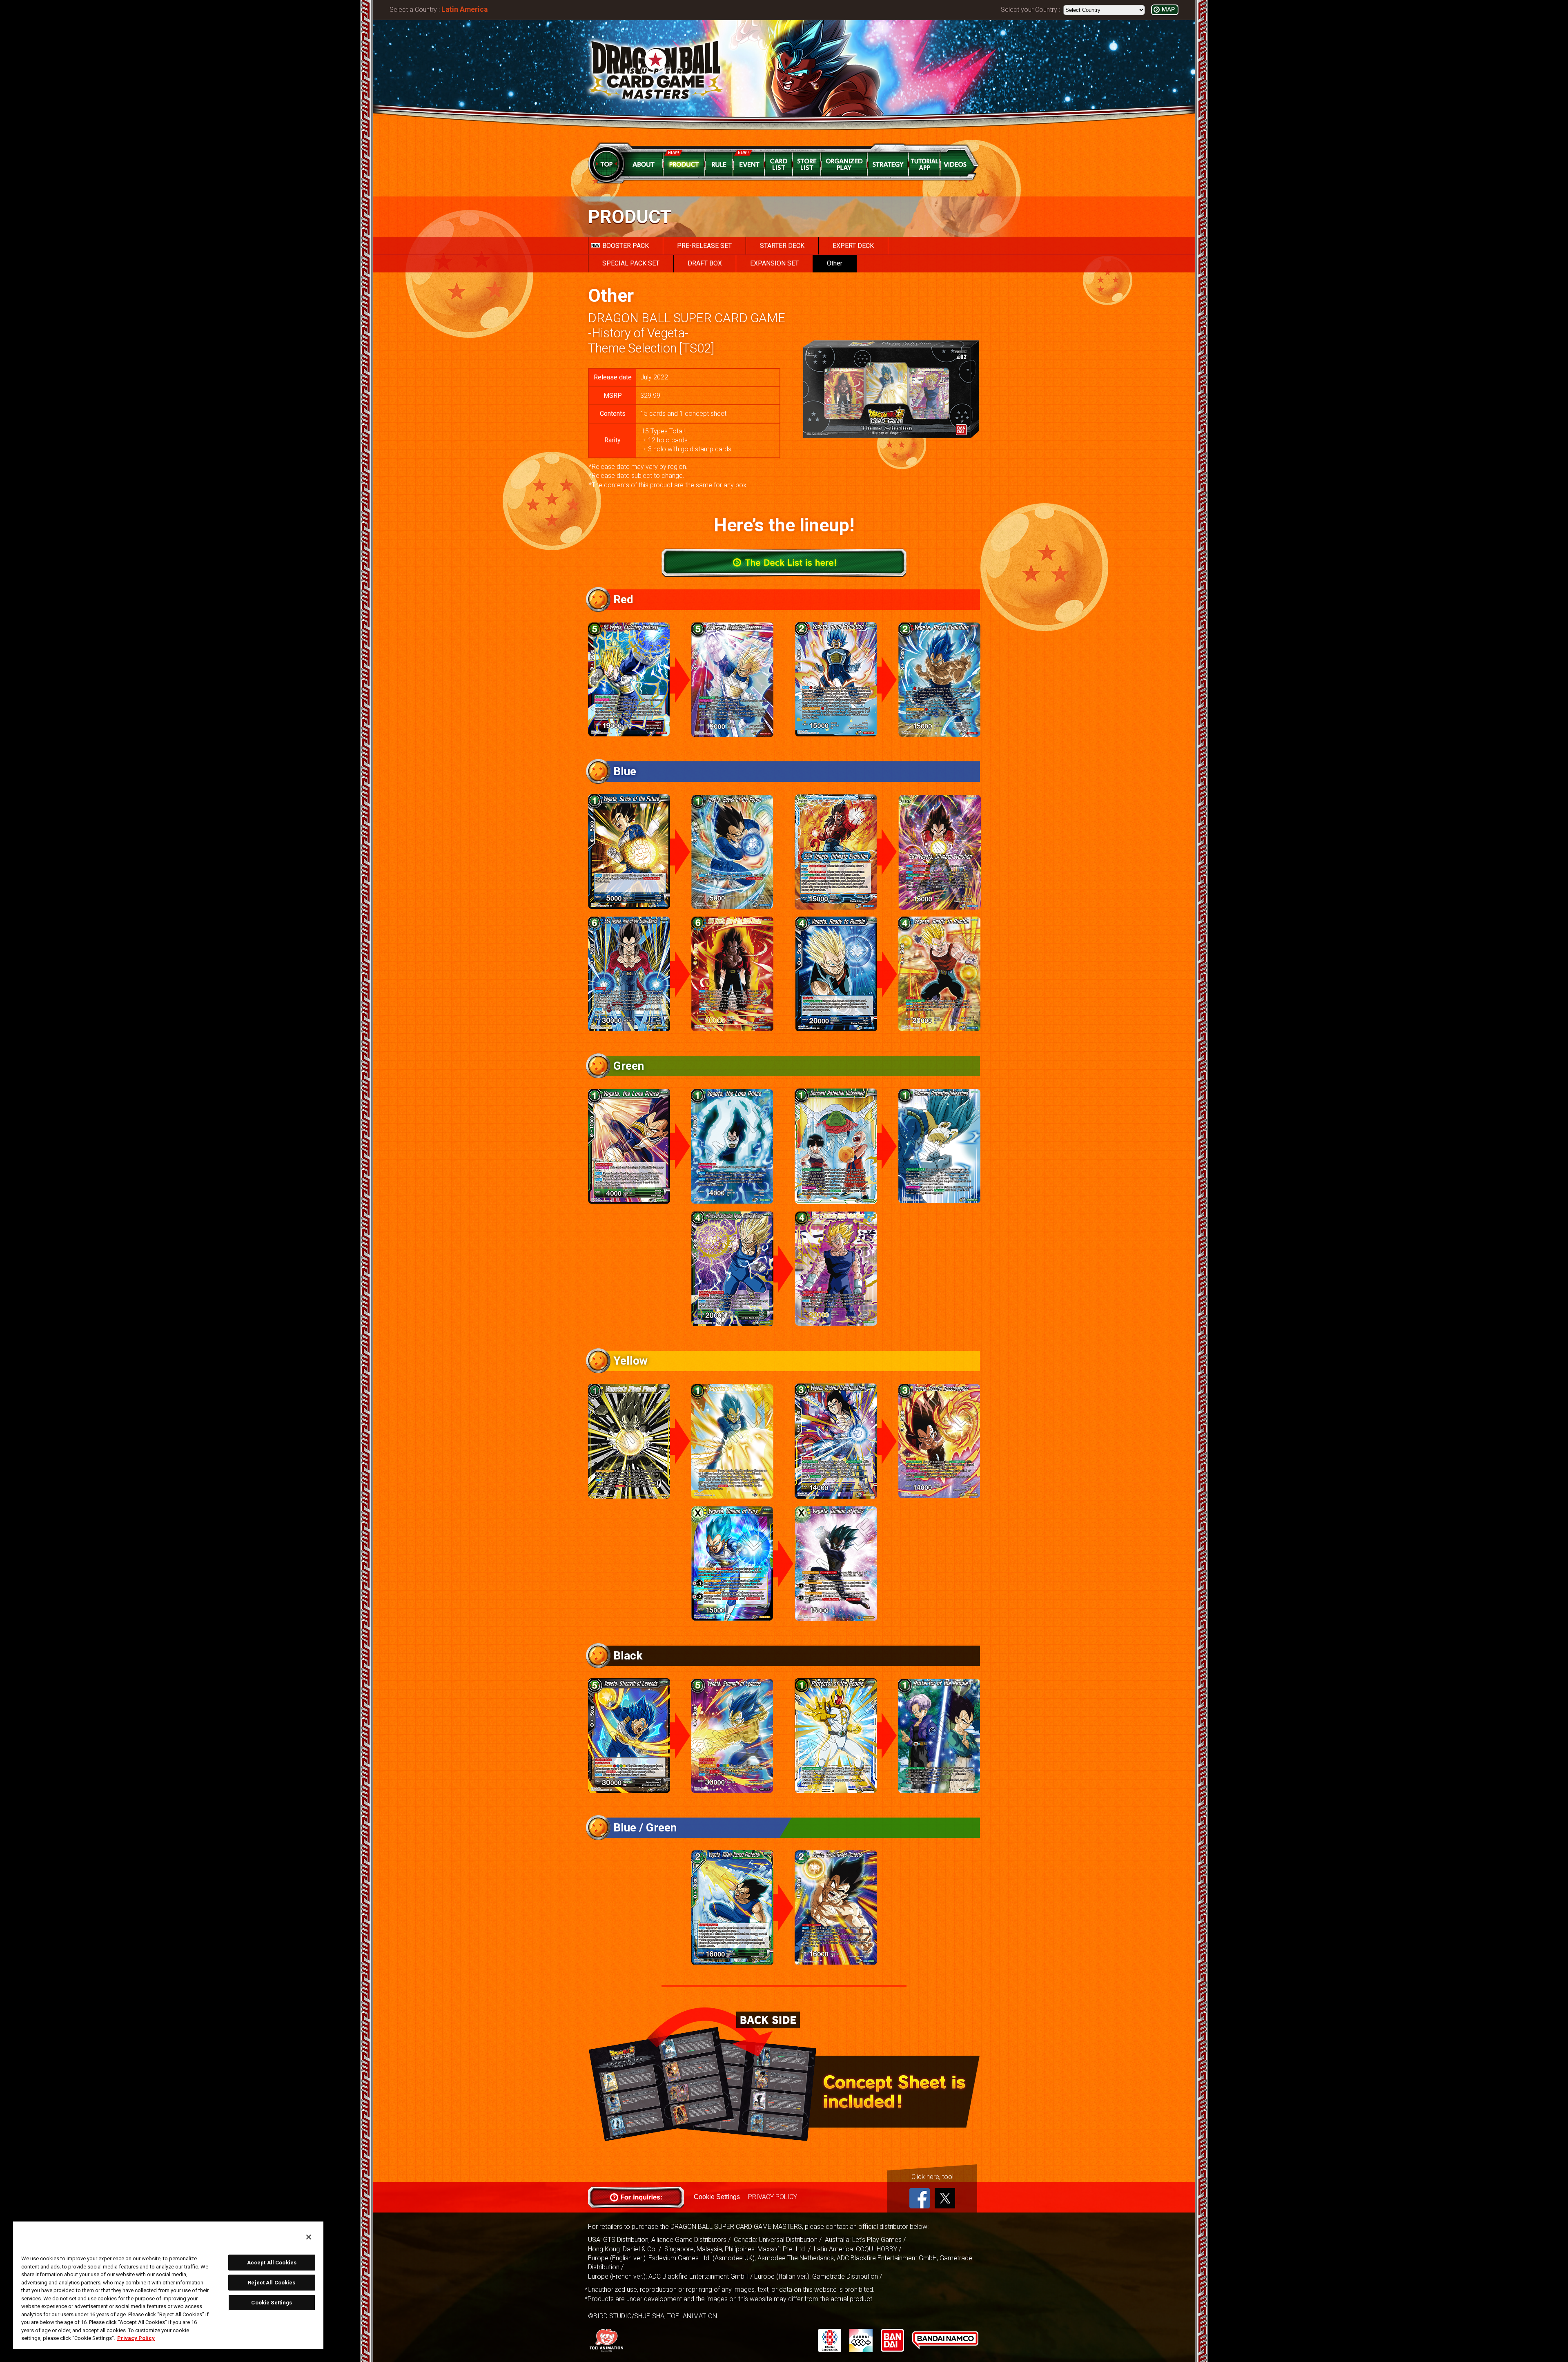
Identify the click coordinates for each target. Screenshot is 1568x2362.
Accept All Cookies (272, 2263)
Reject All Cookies (272, 2283)
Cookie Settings (717, 2197)
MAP (1168, 10)
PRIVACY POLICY (773, 2197)
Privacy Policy (136, 2338)
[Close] (309, 2237)
